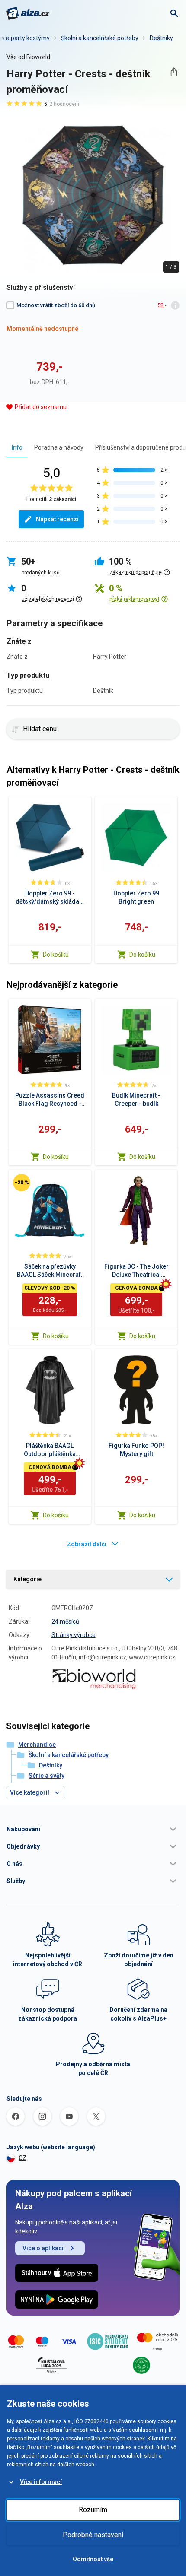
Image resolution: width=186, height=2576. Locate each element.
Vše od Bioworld (28, 57)
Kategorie (27, 1579)
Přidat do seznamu (41, 407)
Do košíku (56, 955)
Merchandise (37, 1745)
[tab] (17, 447)
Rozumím (93, 2510)
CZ (22, 2158)
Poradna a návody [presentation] (59, 447)
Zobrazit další (87, 1544)
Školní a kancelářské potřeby (100, 38)
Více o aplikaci (43, 2248)
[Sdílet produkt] (174, 72)
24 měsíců (65, 1621)
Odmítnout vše (93, 2559)
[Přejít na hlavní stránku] (28, 13)
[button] (93, 1829)
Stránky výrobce (74, 1635)
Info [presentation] (17, 447)
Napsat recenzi (57, 519)
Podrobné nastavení (93, 2535)
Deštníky (161, 38)
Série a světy (46, 1776)
